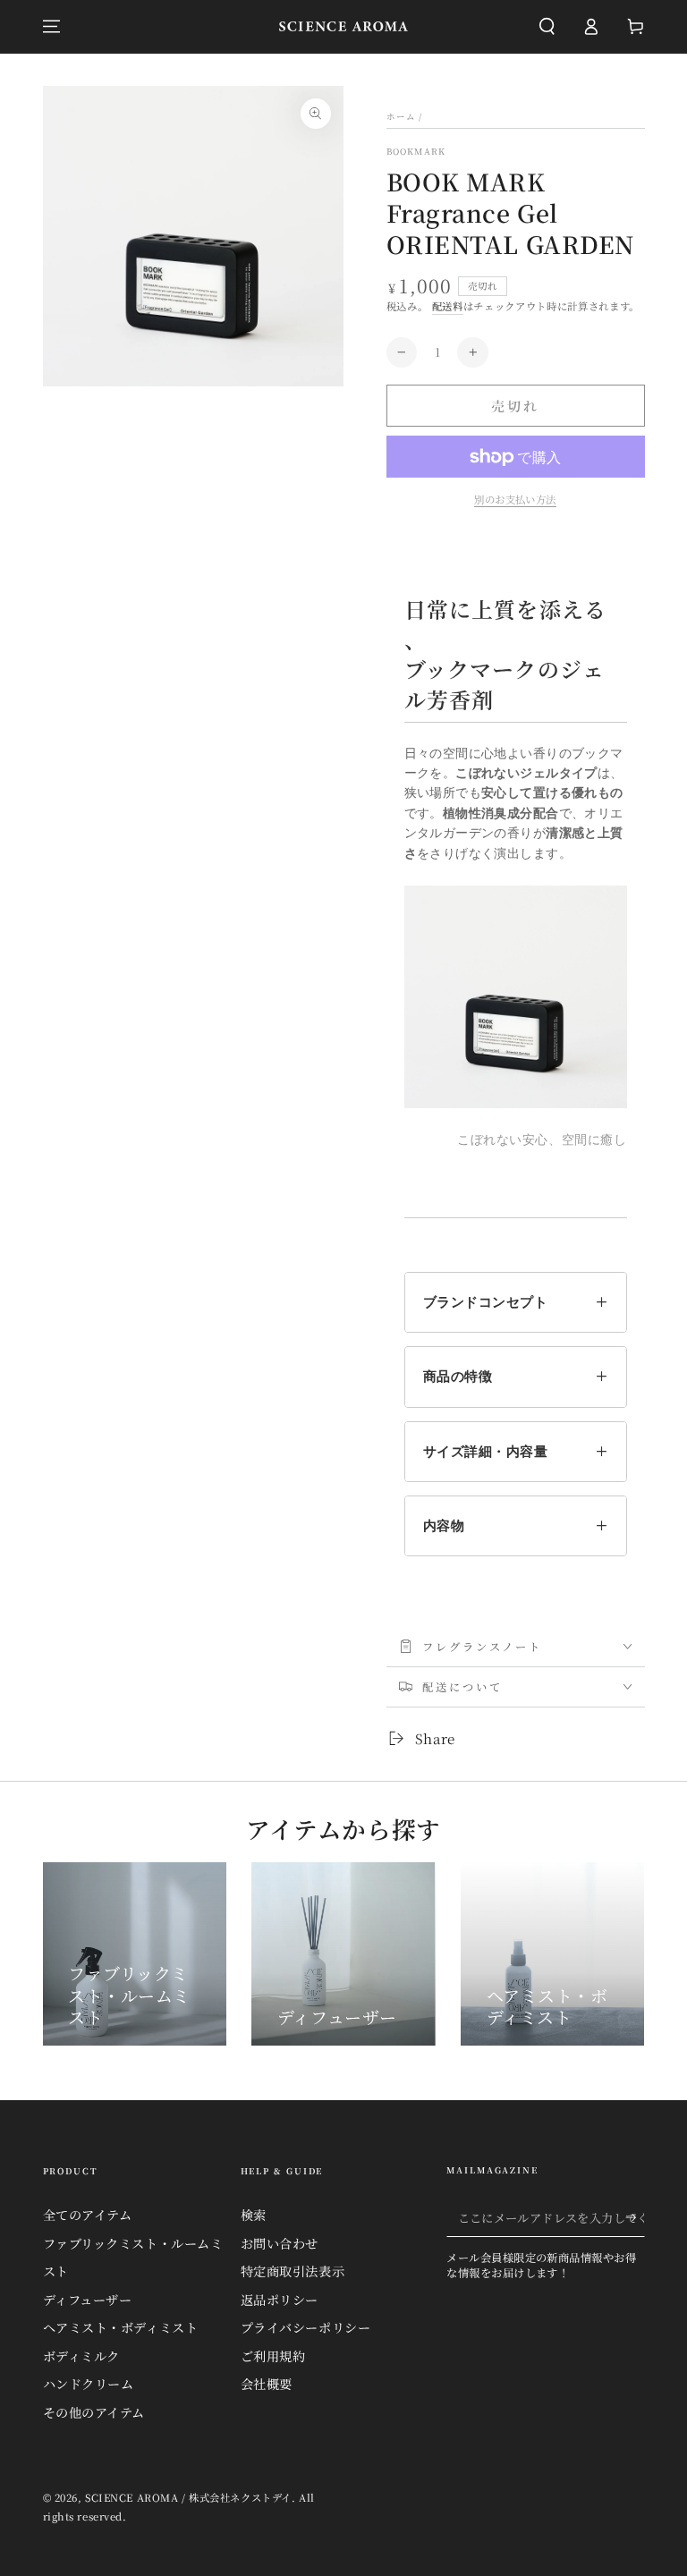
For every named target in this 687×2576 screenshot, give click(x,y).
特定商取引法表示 (293, 2271)
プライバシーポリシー (306, 2327)
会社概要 (267, 2384)
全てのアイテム (88, 2215)
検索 (254, 2215)
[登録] (635, 2218)
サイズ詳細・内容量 (486, 1451)
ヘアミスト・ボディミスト (121, 2327)
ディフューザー (88, 2300)
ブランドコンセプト (486, 1302)
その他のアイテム (94, 2412)
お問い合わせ (280, 2243)
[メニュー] (51, 27)
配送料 (448, 306)
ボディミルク (81, 2356)
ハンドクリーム (89, 2384)
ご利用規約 (273, 2356)
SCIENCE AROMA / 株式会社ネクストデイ (188, 2497)
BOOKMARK (416, 152)
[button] (547, 27)
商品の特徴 (458, 1376)
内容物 (444, 1525)
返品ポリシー (280, 2300)
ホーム (402, 116)
